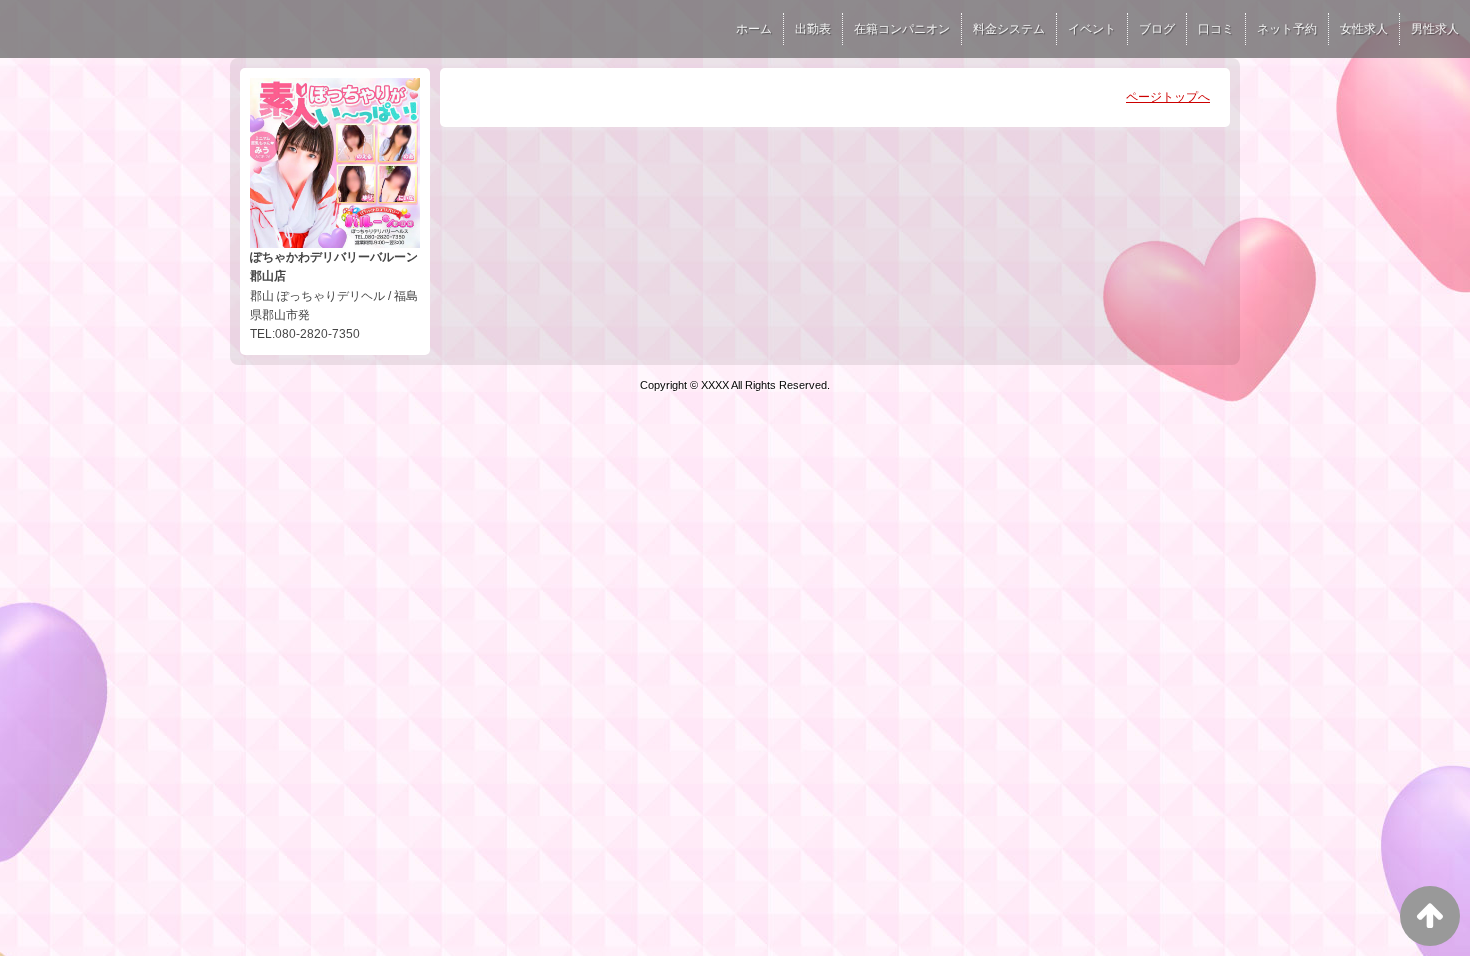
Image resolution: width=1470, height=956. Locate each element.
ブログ (1157, 29)
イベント (1092, 29)
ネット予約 (1287, 29)
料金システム (1009, 29)
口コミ (1216, 29)
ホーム (754, 29)
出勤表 (813, 29)
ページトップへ (1168, 97)
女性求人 (1364, 29)
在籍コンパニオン (902, 29)
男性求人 (1435, 29)
